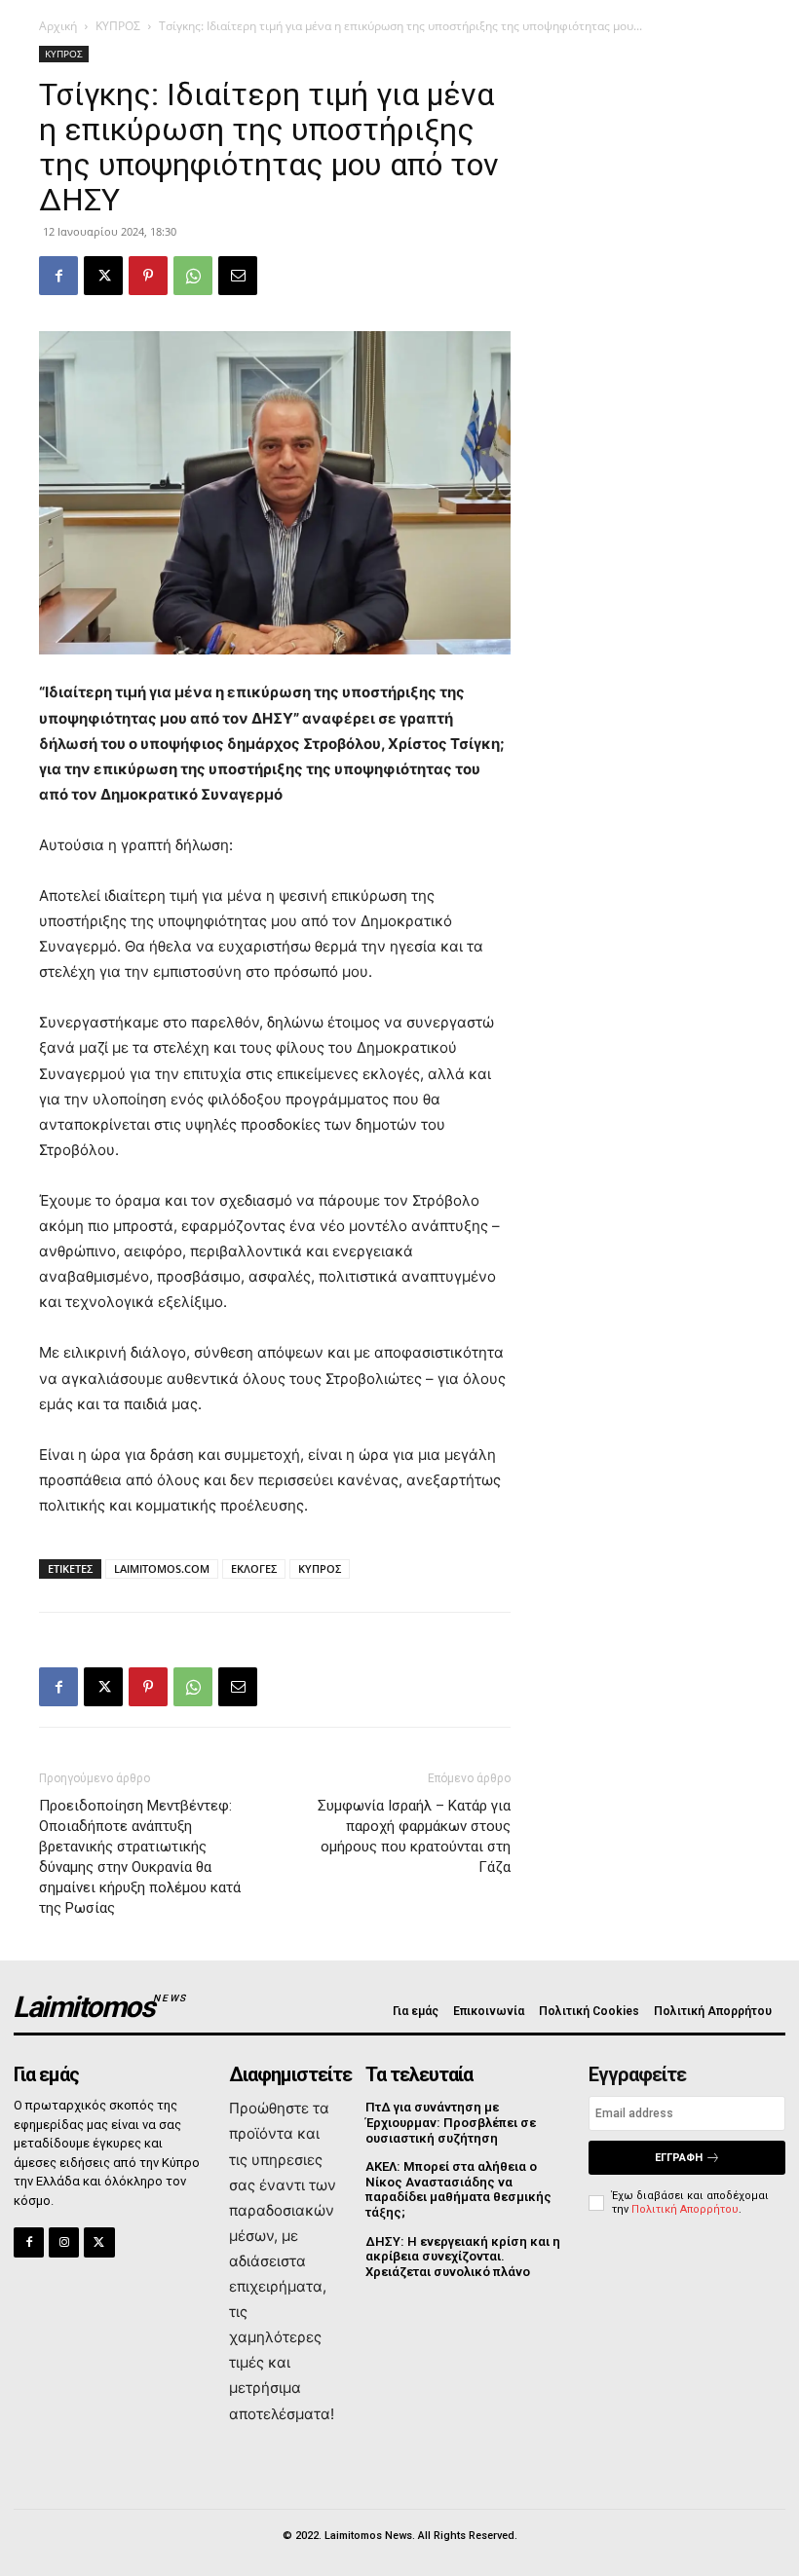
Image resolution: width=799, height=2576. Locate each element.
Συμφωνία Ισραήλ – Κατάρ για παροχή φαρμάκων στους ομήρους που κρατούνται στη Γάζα (414, 1836)
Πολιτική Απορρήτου (685, 2209)
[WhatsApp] (193, 276)
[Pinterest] (148, 276)
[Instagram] (64, 2242)
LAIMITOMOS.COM (162, 1568)
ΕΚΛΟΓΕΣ (254, 1568)
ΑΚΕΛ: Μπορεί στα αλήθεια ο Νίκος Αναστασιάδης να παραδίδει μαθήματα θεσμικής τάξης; (458, 2189)
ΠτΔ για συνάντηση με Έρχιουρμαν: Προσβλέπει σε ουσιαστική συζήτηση (451, 2122)
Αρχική (58, 26)
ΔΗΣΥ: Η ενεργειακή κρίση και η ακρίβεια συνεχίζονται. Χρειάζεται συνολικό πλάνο (463, 2257)
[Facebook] (58, 276)
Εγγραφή (679, 2158)
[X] (103, 276)
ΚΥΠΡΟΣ (118, 26)
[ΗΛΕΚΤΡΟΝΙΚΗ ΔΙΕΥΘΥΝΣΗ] (238, 276)
